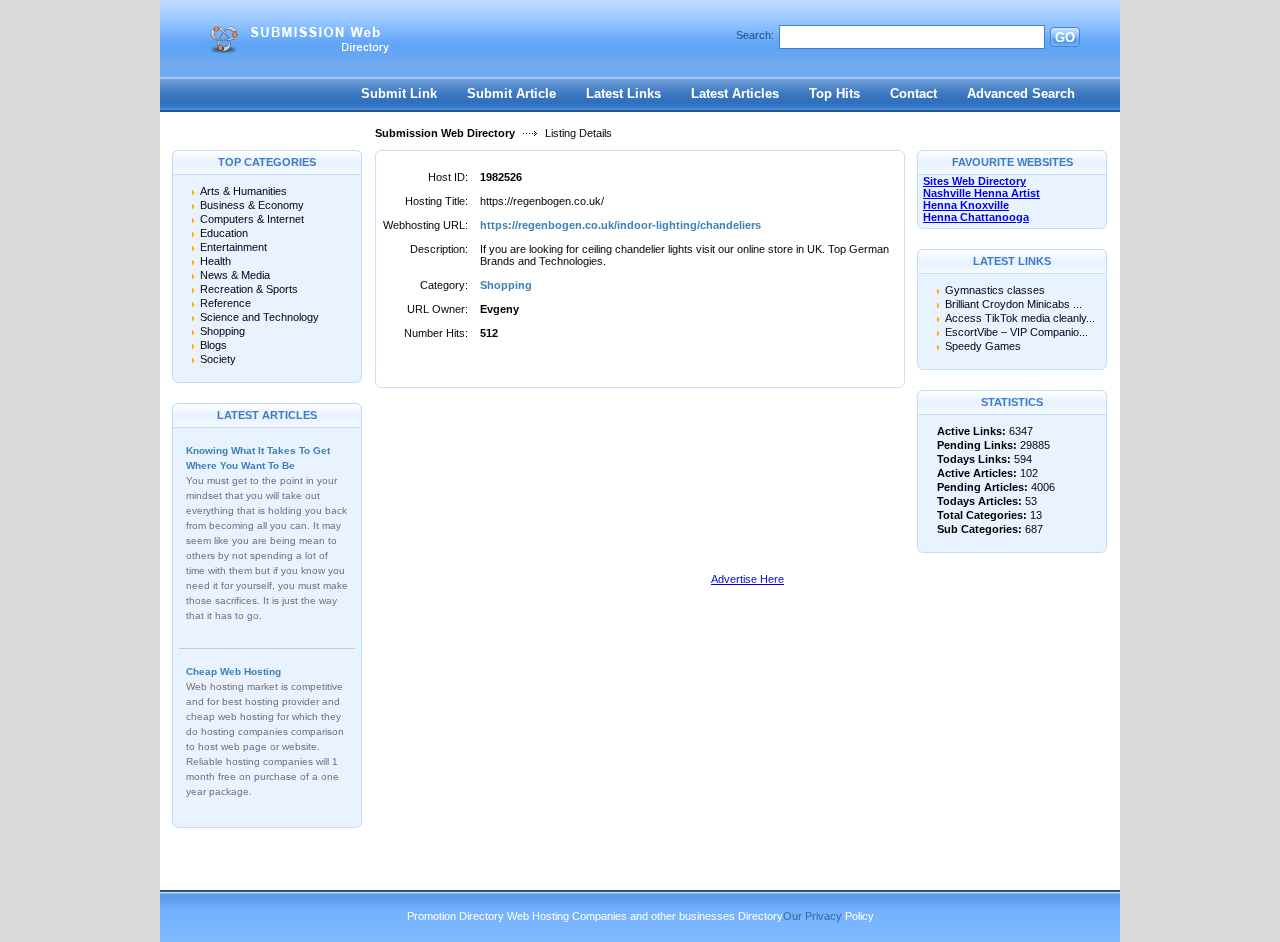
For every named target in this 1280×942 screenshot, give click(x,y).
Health (215, 261)
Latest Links (623, 93)
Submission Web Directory (445, 133)
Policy (859, 916)
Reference (225, 303)
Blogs (213, 345)
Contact (913, 93)
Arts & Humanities (243, 191)
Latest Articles (735, 93)
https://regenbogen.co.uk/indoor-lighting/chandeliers (620, 225)
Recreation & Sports (249, 289)
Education (224, 233)
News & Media (235, 275)
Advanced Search (1021, 93)
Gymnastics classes (995, 290)
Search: (755, 35)
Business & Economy (252, 205)
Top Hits (834, 93)
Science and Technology (259, 317)
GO (1065, 37)
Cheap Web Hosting (233, 671)
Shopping (222, 331)
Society (218, 359)
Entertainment (233, 247)
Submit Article (511, 93)
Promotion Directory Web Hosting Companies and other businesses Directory (595, 916)
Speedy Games (983, 346)
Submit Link (399, 93)
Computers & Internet (252, 219)
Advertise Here (747, 579)
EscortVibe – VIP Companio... (1016, 332)
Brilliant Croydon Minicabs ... (1013, 304)
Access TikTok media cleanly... (1020, 318)
